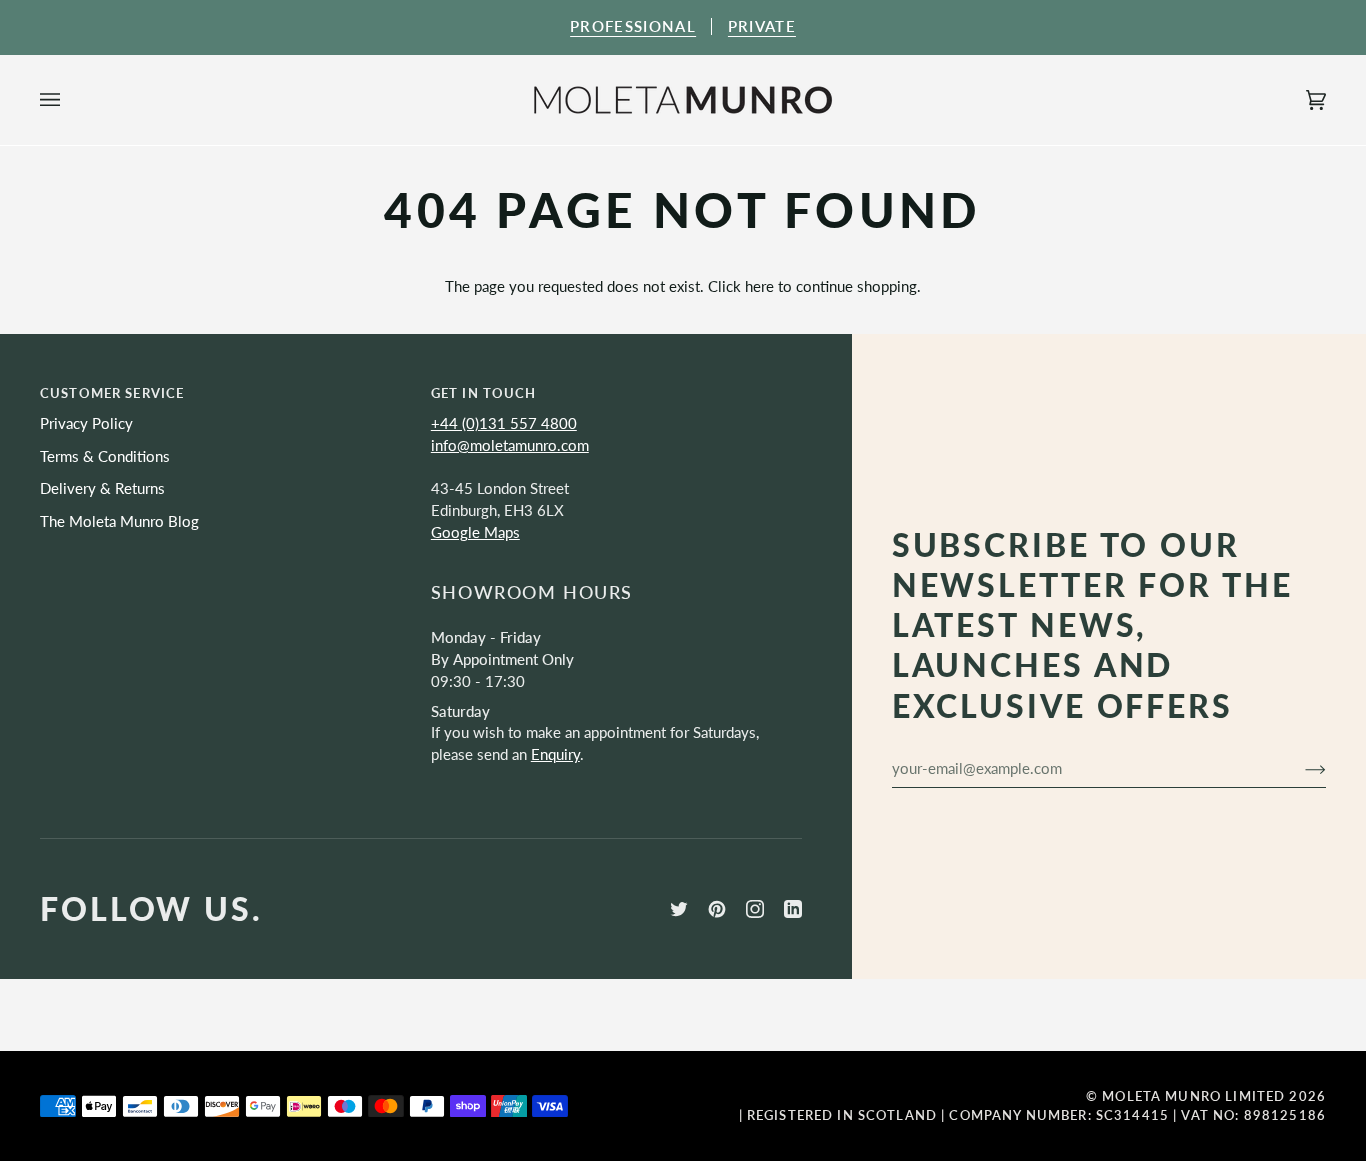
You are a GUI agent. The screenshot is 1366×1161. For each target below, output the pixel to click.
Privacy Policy (86, 423)
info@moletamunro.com (510, 445)
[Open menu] (70, 100)
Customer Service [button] (112, 393)
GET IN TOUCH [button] (484, 393)
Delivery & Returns (102, 488)
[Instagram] (755, 909)
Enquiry (555, 754)
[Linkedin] (793, 909)
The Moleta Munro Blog (119, 521)
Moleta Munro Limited (1193, 1096)
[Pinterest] (717, 909)
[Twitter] (679, 909)
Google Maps (475, 532)
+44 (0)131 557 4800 (504, 423)
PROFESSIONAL (633, 26)
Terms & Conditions (105, 456)
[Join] (1299, 768)
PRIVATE (762, 26)
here (759, 286)
